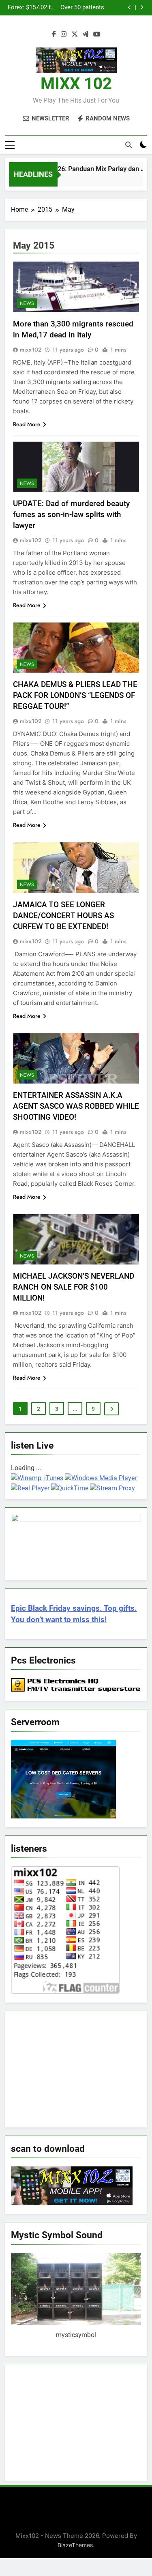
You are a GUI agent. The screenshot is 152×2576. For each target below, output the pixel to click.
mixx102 (31, 350)
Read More (27, 424)
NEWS (27, 303)
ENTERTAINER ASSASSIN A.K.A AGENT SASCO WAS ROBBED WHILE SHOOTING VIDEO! (76, 1106)
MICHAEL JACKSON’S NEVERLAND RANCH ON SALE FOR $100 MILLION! (74, 1287)
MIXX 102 (76, 84)
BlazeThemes (75, 2545)
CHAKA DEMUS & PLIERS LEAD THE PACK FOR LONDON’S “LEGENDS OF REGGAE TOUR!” (75, 695)
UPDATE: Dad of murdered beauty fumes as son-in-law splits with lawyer (71, 514)
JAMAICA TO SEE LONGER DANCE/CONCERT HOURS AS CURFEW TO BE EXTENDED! (63, 916)
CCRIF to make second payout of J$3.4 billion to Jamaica (73, 8)
